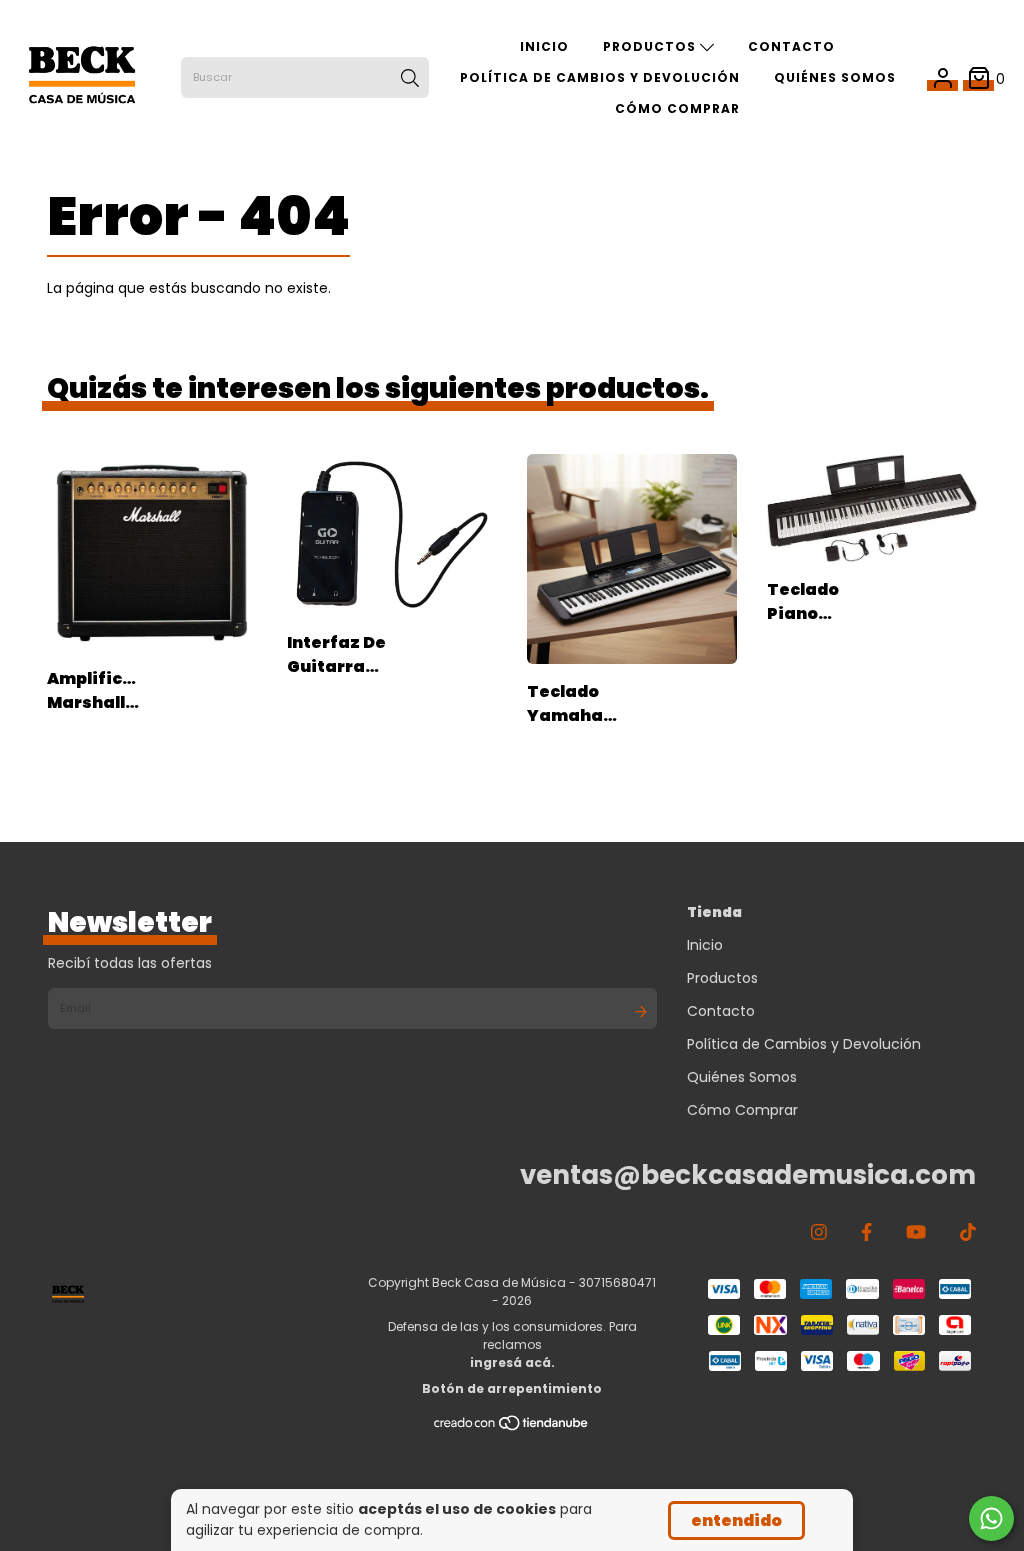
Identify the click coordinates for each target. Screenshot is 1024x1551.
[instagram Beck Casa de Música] (819, 1232)
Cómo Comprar (677, 108)
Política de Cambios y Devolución (600, 77)
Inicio (544, 46)
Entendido (736, 1520)
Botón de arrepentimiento (512, 1388)
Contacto (791, 46)
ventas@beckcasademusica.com (748, 1175)
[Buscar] (410, 78)
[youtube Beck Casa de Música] (916, 1232)
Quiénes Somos (835, 77)
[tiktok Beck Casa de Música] (968, 1232)
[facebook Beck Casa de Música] (866, 1232)
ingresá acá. (512, 1362)
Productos (651, 46)
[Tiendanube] (512, 1426)
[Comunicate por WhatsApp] (991, 1518)
